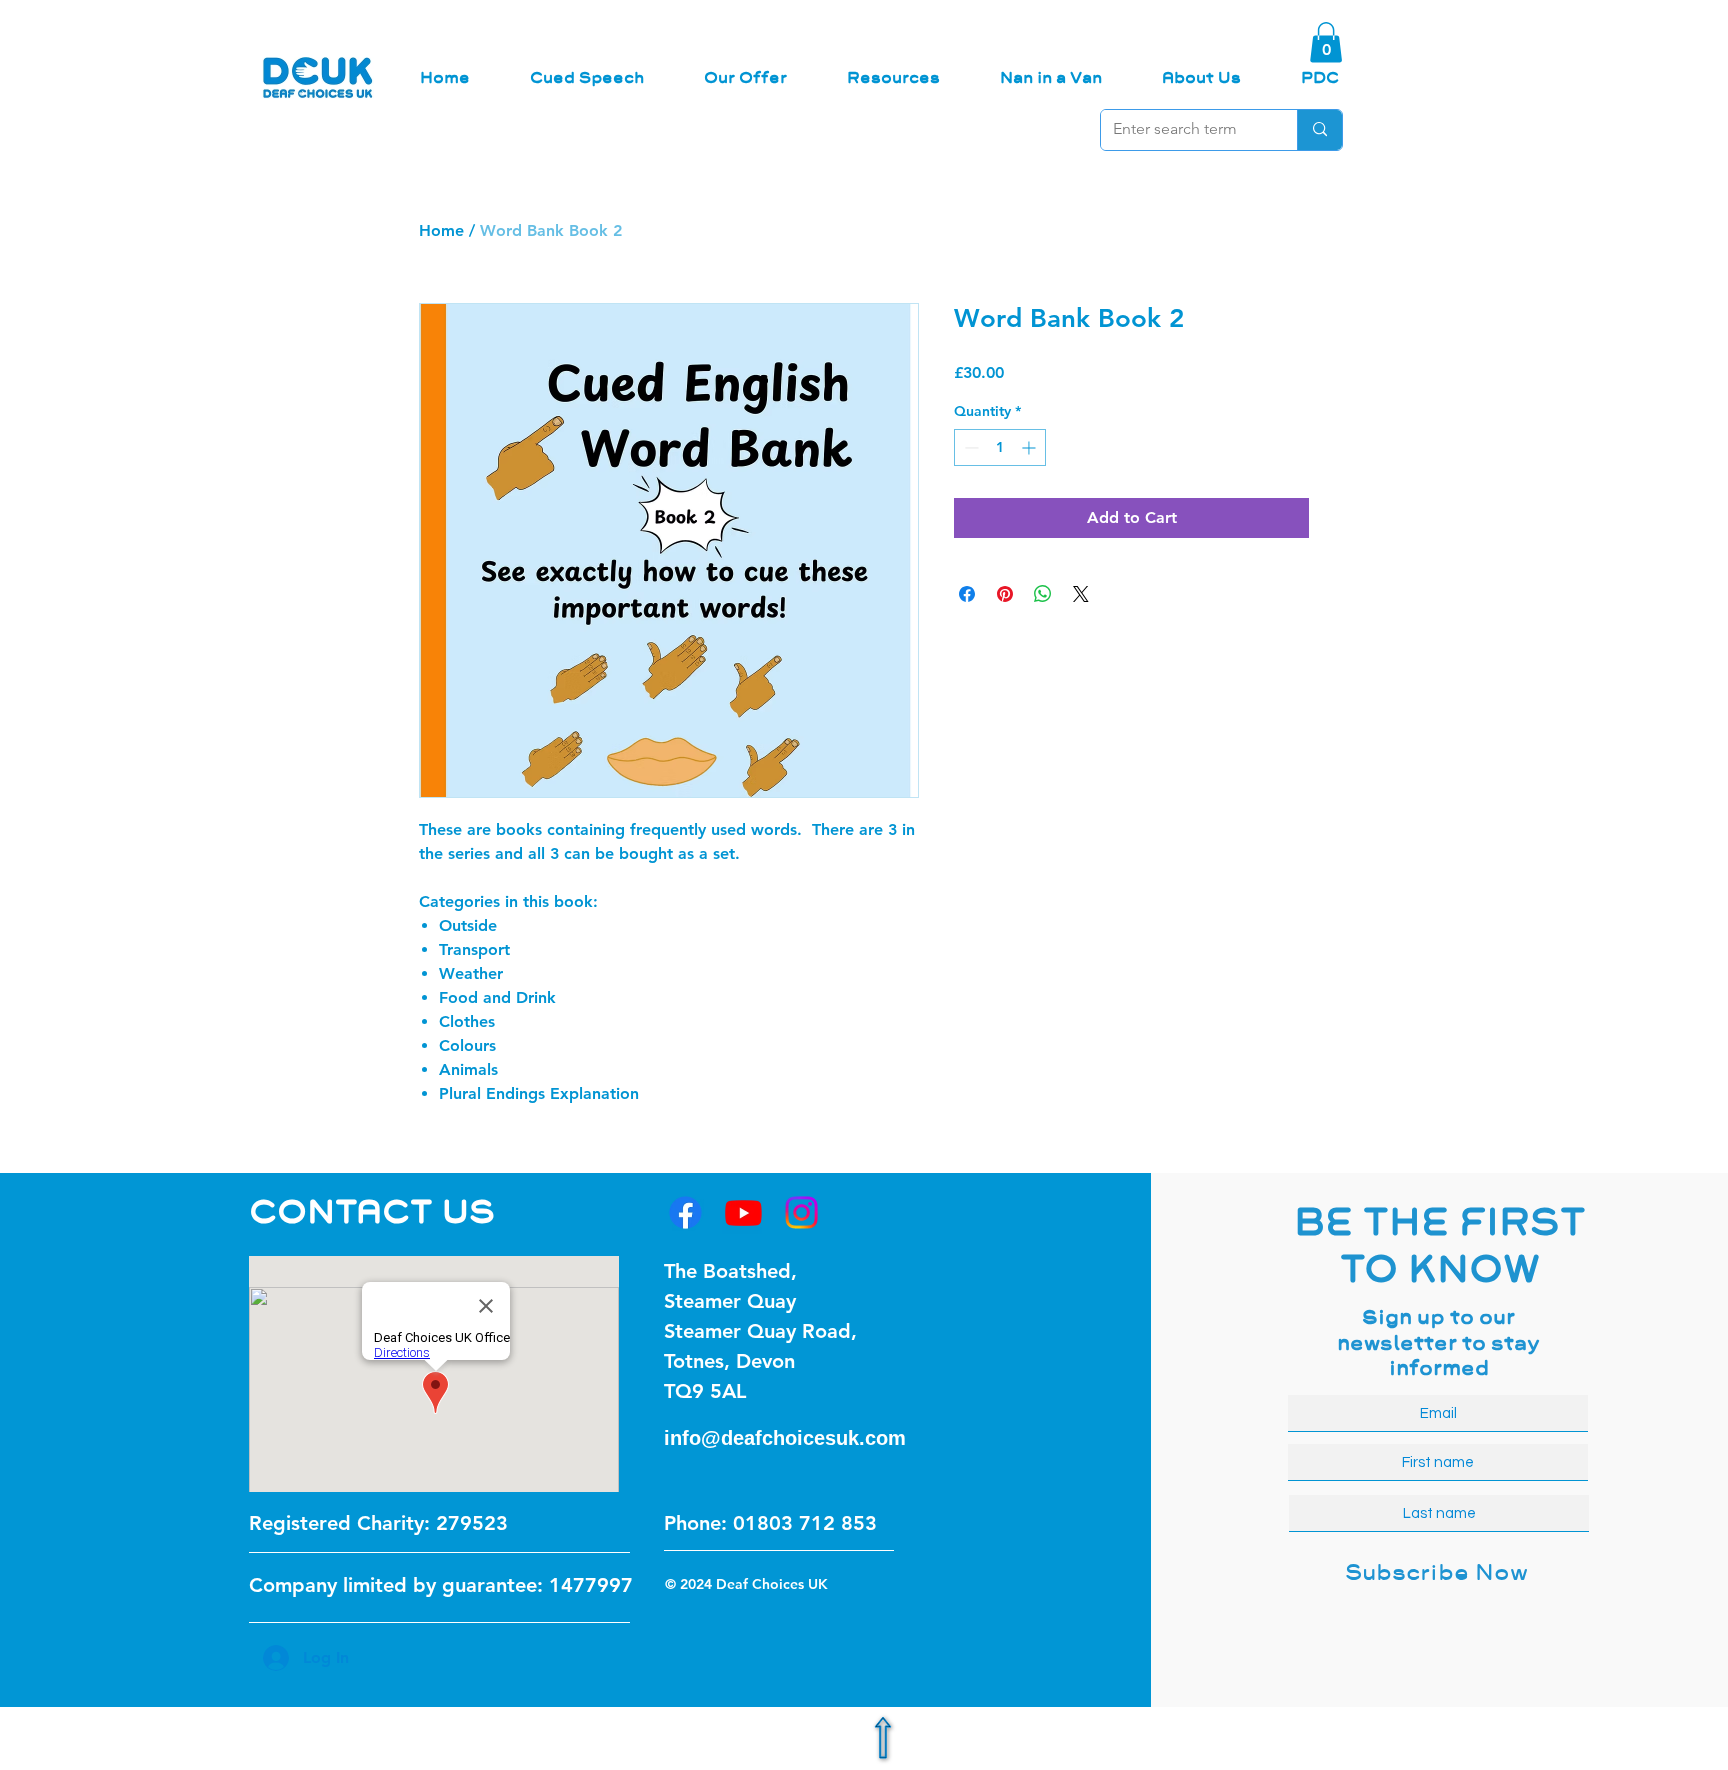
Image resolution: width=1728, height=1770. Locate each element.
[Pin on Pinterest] (1005, 594)
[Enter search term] (1319, 130)
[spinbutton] (1000, 447)
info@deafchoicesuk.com (785, 1438)
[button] (1326, 42)
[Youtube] (743, 1212)
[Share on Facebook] (967, 594)
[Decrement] (969, 447)
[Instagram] (801, 1212)
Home (441, 230)
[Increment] (1030, 447)
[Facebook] (685, 1212)
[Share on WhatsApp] (1043, 594)
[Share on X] (1081, 594)
